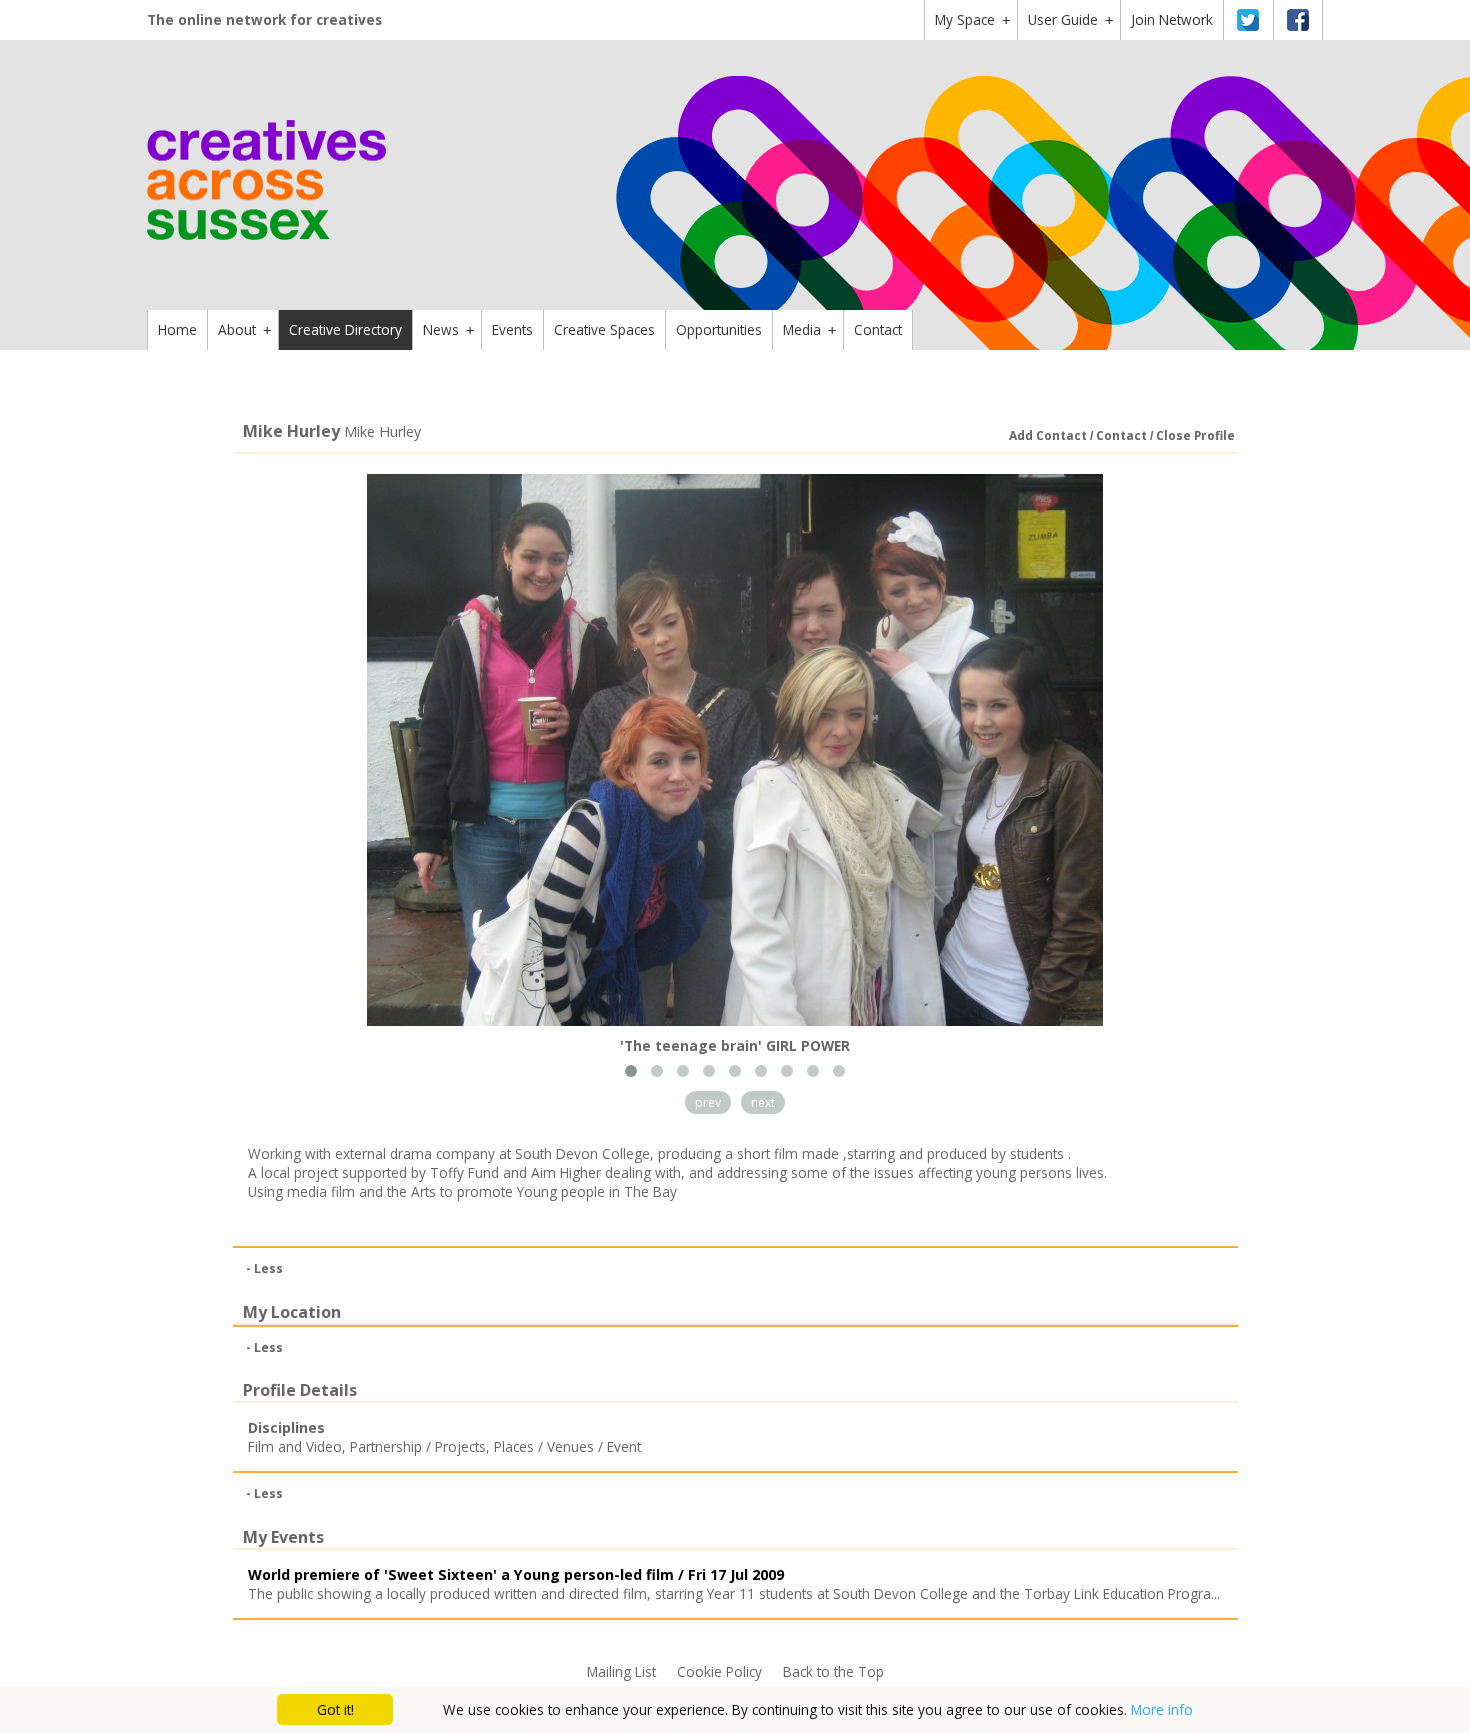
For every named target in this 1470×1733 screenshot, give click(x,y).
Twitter (1248, 20)
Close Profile (1195, 435)
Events (512, 329)
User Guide (1070, 19)
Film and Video (295, 1446)
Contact (878, 329)
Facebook (1298, 20)
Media (809, 329)
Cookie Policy (719, 1671)
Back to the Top (833, 1671)
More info (1162, 1709)
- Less (264, 1268)
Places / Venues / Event (567, 1446)
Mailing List (621, 1671)
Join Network (1172, 19)
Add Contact (1048, 435)
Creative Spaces (604, 329)
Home (177, 329)
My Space (972, 19)
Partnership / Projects (418, 1446)
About (244, 329)
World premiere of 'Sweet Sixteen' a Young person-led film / (516, 1574)
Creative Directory (345, 329)
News (448, 329)
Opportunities (719, 329)
